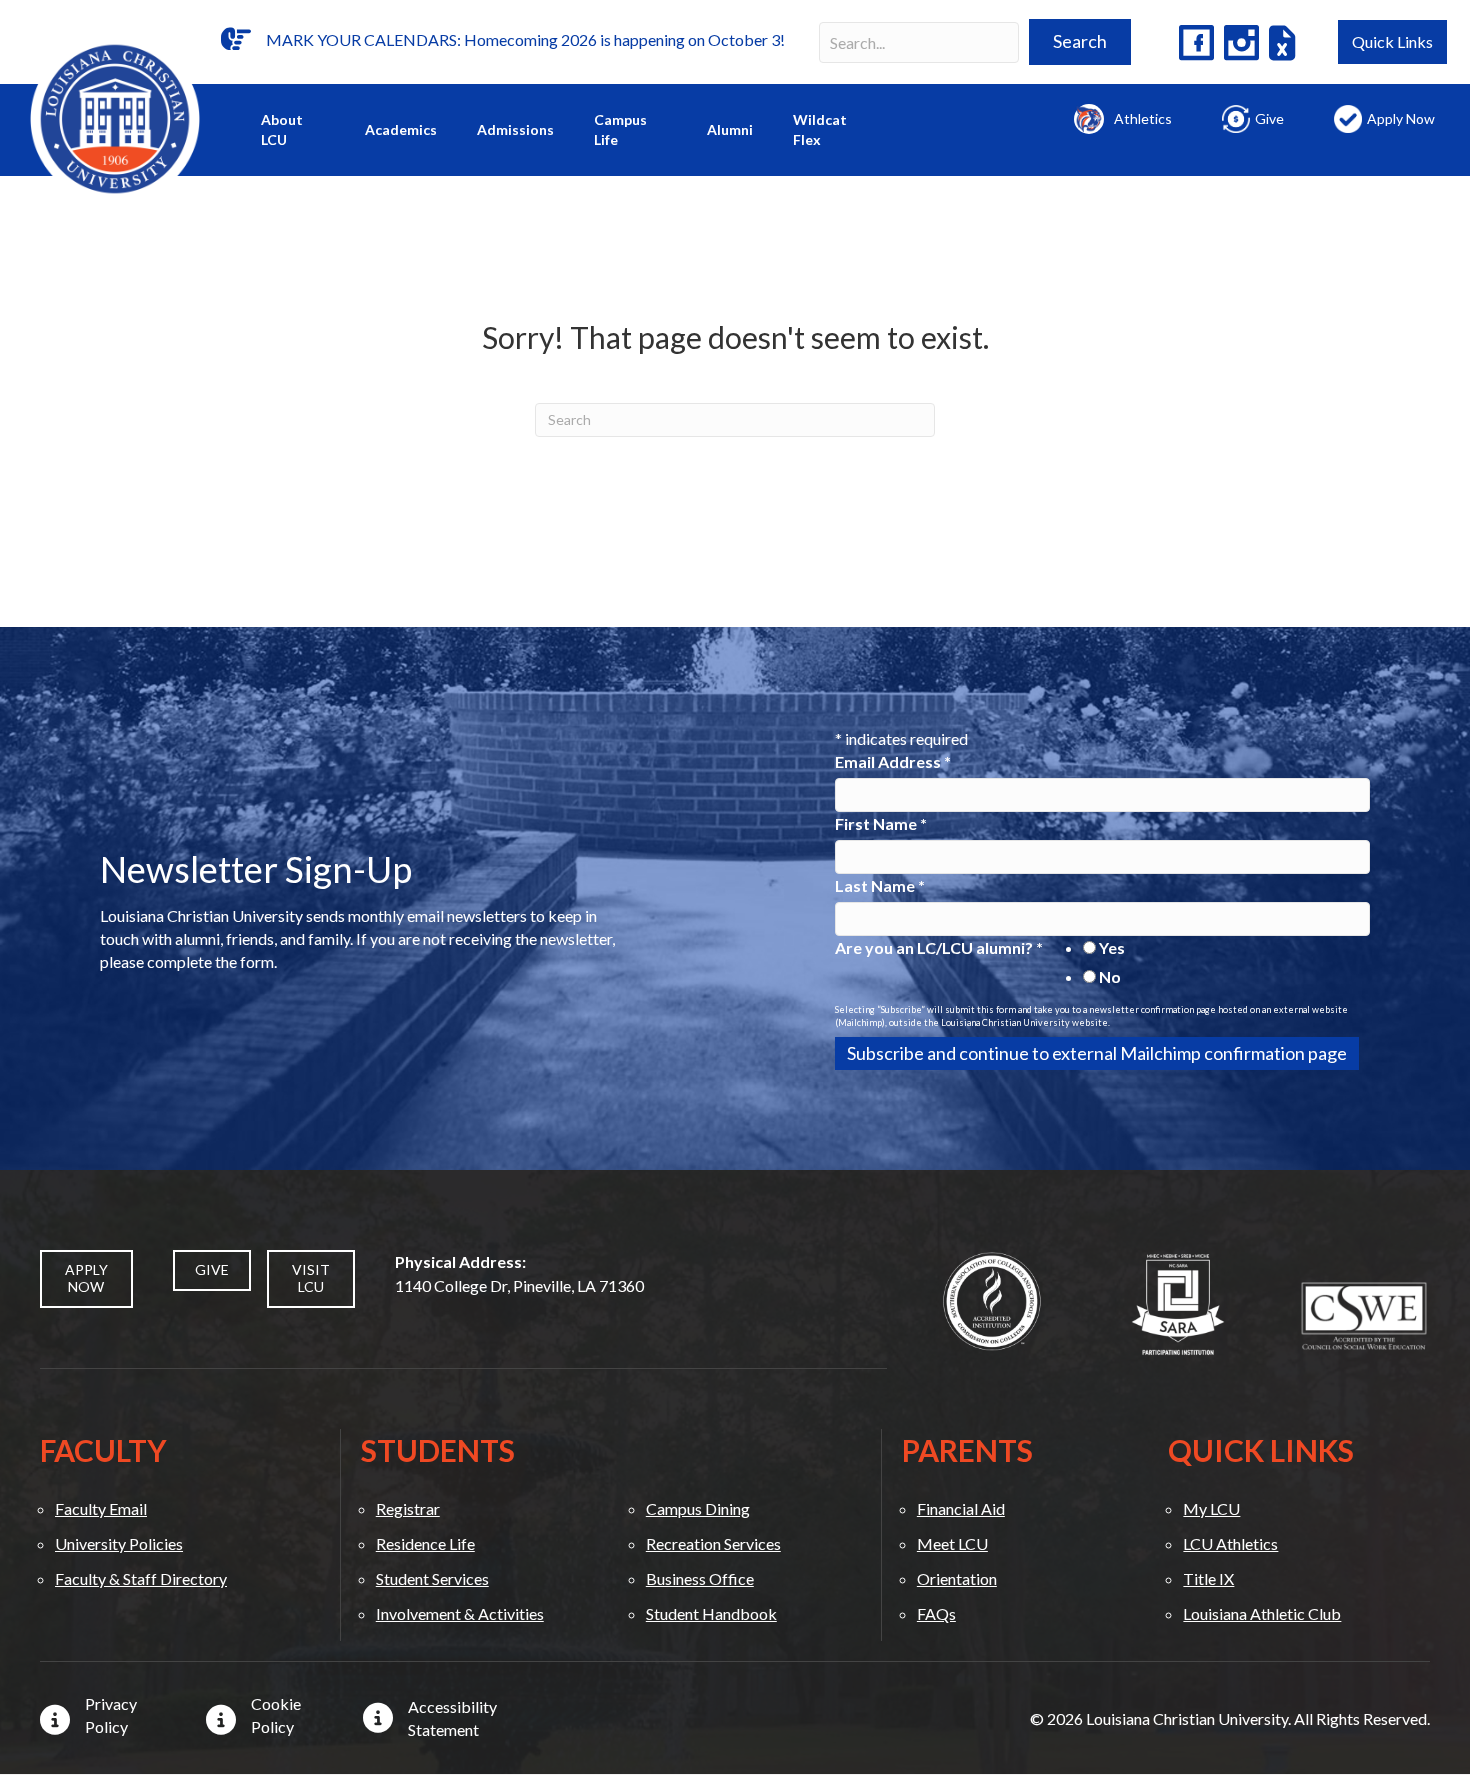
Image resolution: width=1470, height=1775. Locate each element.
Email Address (893, 761)
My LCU (1211, 1508)
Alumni (730, 129)
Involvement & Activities (460, 1613)
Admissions (515, 129)
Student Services (432, 1578)
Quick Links (1392, 41)
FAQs (936, 1613)
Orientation (957, 1578)
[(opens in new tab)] (992, 1299)
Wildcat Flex (820, 129)
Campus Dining (698, 1508)
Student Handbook (711, 1613)
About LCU (282, 129)
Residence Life (425, 1543)
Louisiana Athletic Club (1262, 1613)
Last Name (880, 885)
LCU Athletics (1230, 1543)
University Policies (119, 1543)
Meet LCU (952, 1543)
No (1110, 976)
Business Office (700, 1578)
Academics (401, 129)
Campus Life (620, 129)
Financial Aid (961, 1508)
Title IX (1208, 1578)
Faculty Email (101, 1508)
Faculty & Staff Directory (141, 1578)
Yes (1112, 947)
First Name (881, 823)
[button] (1080, 42)
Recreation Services (713, 1543)
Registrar (408, 1508)
